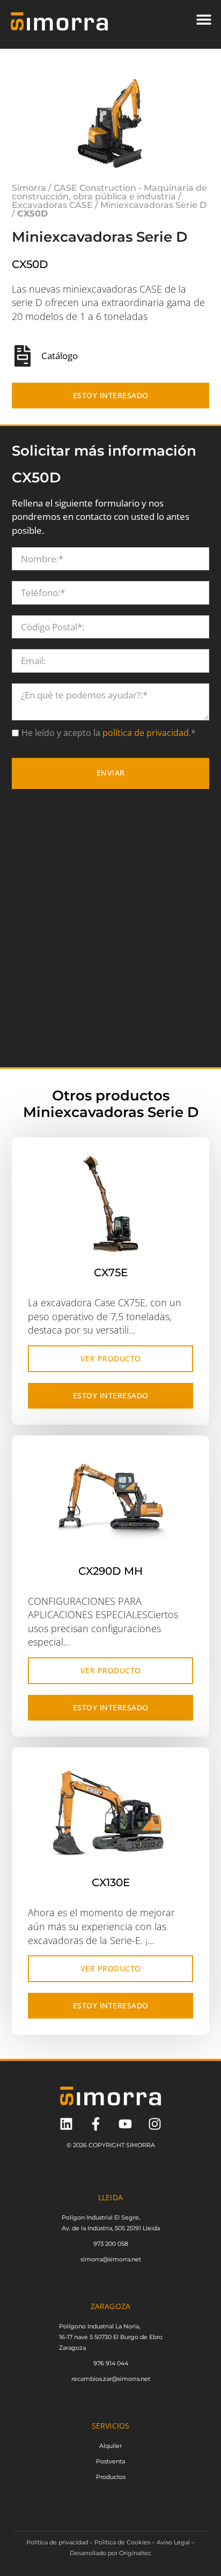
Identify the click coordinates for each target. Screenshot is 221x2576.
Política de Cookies (122, 2542)
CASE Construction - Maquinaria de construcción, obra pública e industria (109, 192)
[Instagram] (155, 2124)
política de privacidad (145, 733)
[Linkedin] (66, 2124)
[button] (204, 19)
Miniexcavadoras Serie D (153, 205)
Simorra (29, 188)
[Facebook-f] (96, 2124)
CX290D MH (110, 1570)
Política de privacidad (57, 2542)
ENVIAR (111, 773)
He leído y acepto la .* (109, 733)
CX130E (111, 1882)
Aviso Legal (173, 2542)
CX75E (111, 1272)
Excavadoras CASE (52, 205)
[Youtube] (125, 2124)
